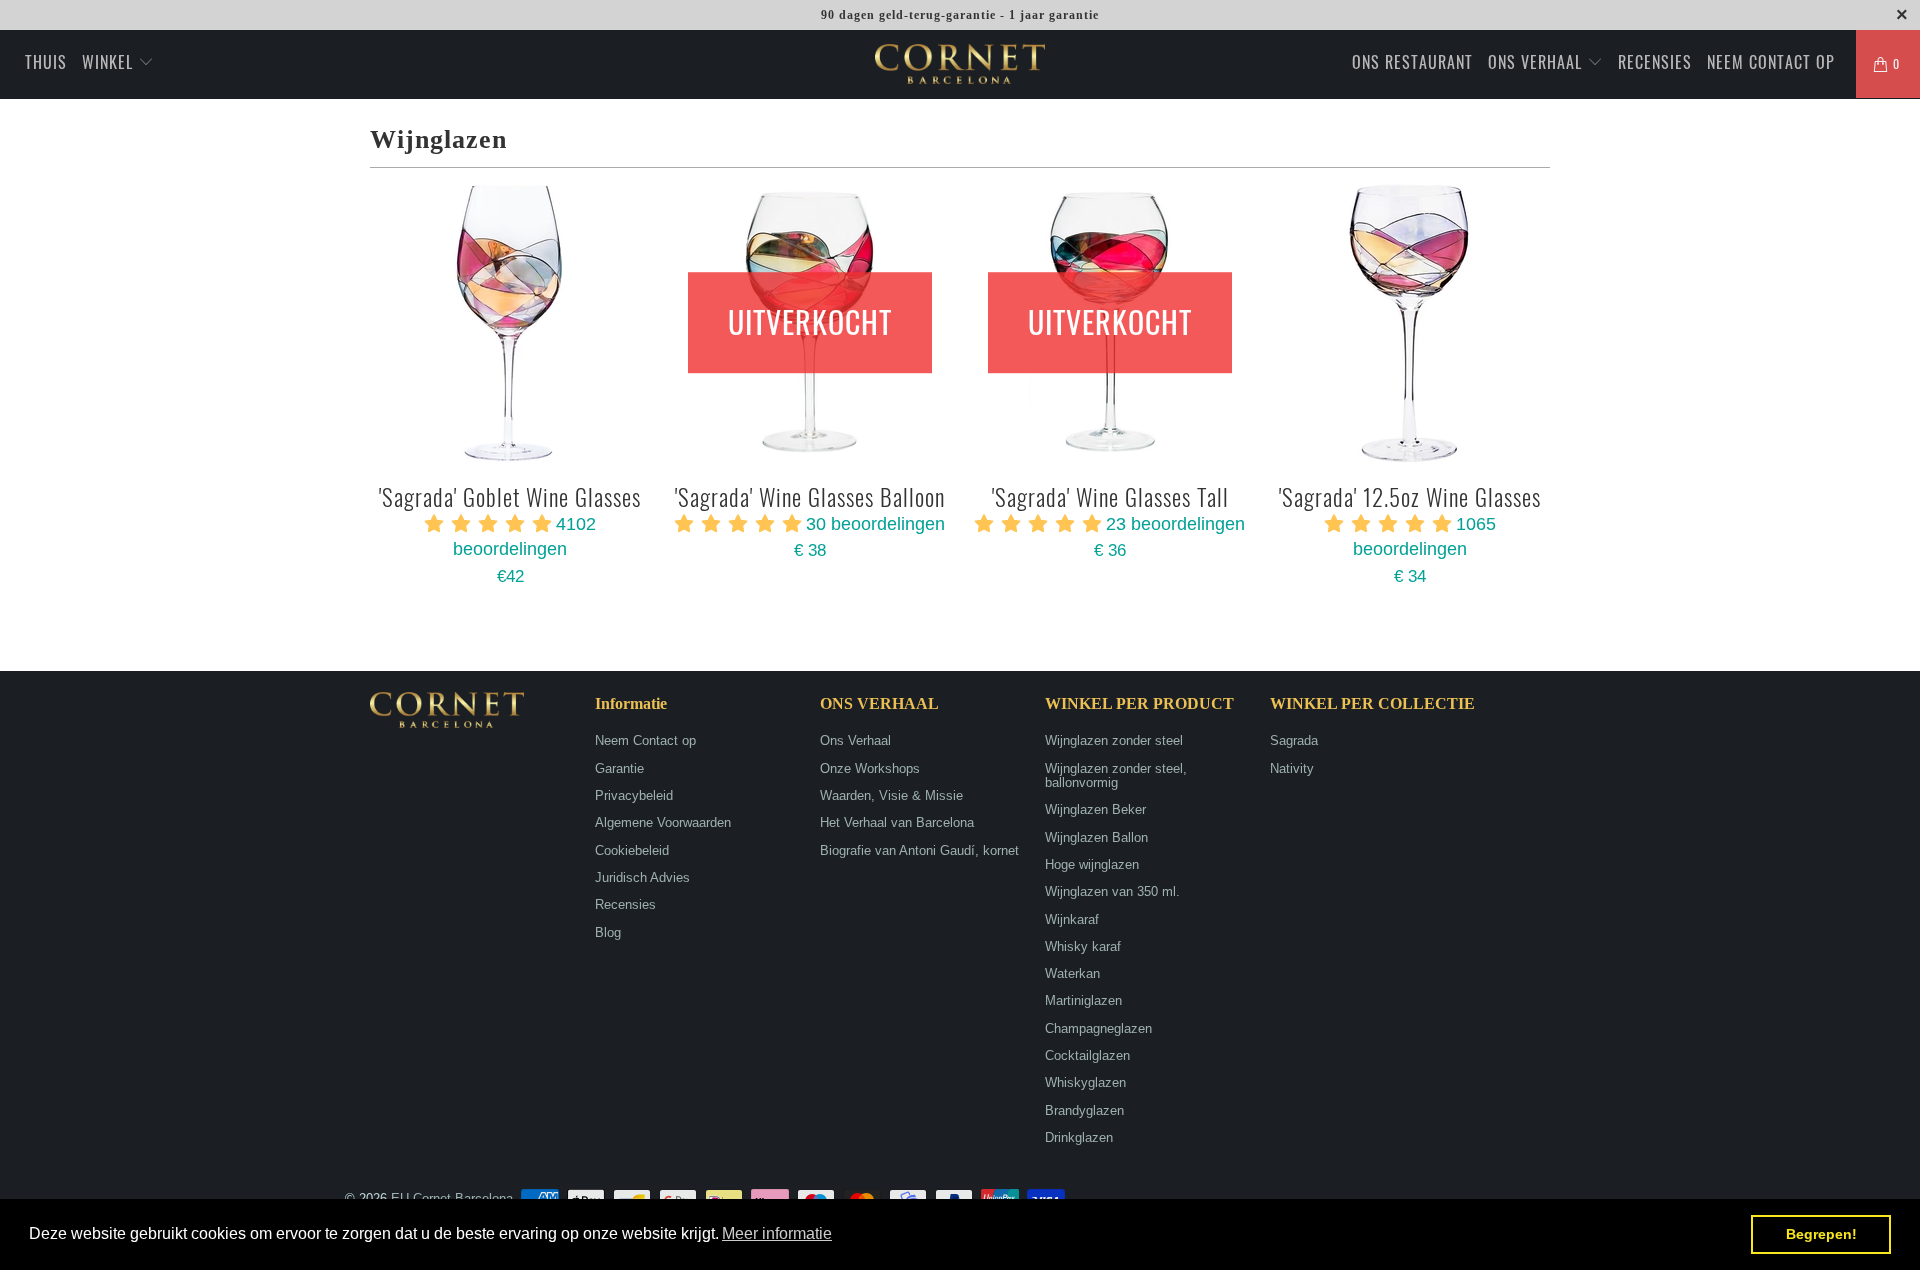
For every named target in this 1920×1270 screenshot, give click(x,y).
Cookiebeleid (632, 850)
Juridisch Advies (642, 877)
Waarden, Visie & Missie (891, 795)
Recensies (1655, 62)
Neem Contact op (1771, 62)
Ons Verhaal (1537, 62)
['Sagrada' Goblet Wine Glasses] (510, 323)
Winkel (110, 62)
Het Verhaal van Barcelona (897, 822)
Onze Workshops (870, 768)
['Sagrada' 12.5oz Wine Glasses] (1410, 323)
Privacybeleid (634, 795)
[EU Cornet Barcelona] (959, 64)
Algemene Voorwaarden (663, 822)
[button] (777, 1234)
